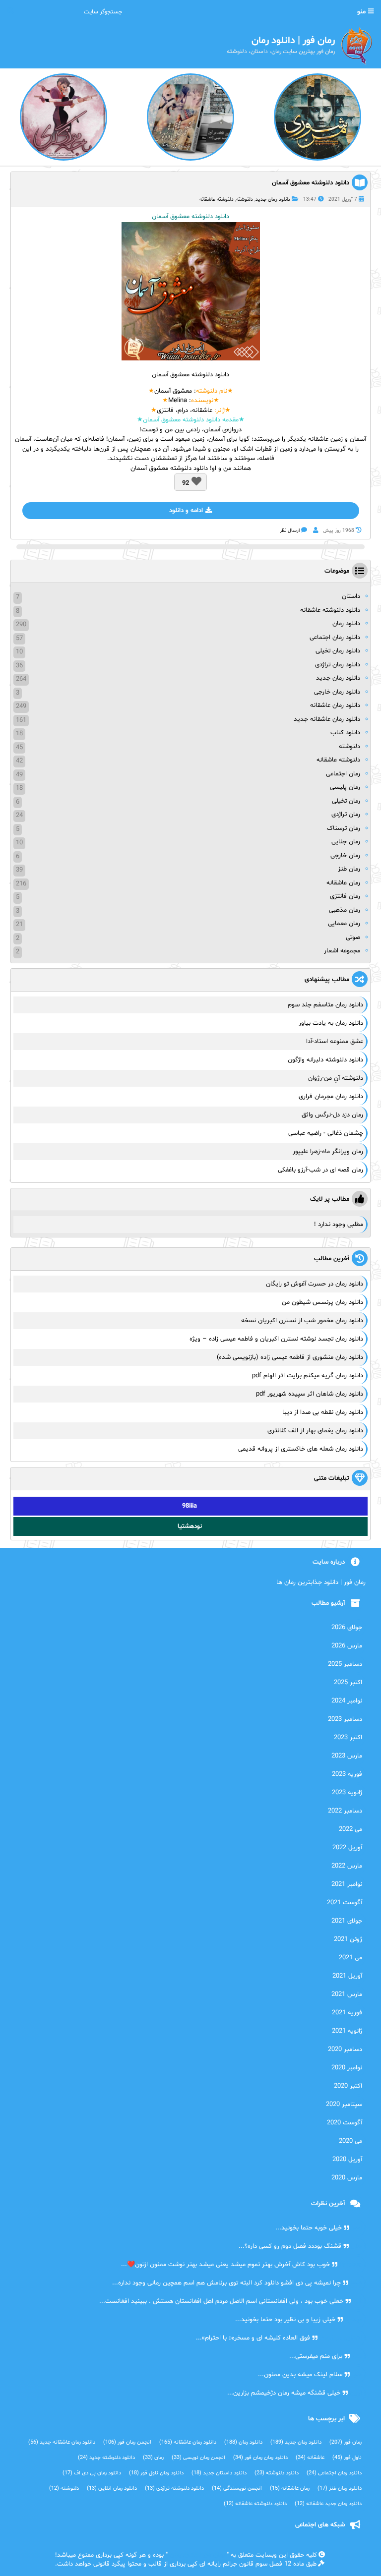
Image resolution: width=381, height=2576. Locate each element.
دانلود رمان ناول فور (156, 2473)
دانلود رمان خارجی (337, 692)
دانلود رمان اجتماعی (335, 638)
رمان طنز (349, 869)
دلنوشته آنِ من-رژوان (336, 1078)
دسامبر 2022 (345, 1811)
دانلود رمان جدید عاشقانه (328, 2504)
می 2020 (350, 2141)
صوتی (353, 937)
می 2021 (350, 1958)
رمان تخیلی (346, 801)
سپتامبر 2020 (344, 2105)
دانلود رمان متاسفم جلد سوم (325, 1005)
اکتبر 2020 (348, 2086)
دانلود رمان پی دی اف (92, 2473)
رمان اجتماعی (343, 774)
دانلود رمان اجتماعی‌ (334, 2473)
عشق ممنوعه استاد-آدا (335, 1042)
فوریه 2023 (347, 1774)
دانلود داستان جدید (219, 2473)
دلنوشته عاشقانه (217, 200)
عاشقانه (310, 2458)
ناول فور (347, 2458)
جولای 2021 (347, 1921)
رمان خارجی (345, 856)
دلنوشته (245, 200)
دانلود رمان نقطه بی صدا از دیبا (323, 1412)
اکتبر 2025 (348, 1683)
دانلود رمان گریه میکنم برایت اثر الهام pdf (308, 1376)
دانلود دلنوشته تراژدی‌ (174, 2488)
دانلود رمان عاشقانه (335, 705)
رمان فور (346, 2442)
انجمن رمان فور (127, 2442)
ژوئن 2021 (348, 1939)
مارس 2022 (347, 1866)
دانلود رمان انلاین (112, 2488)
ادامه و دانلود (186, 511)
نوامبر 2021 (347, 1884)
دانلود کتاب (345, 733)
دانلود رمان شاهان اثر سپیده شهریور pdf (310, 1394)
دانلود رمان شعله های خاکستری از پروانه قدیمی (301, 1449)
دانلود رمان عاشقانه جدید (327, 719)
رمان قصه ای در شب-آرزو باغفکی (320, 1170)
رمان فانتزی (345, 896)
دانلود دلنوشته (277, 2473)
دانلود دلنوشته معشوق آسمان (311, 183)
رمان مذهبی (345, 910)
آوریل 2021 (347, 1976)
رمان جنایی (346, 842)
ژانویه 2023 (347, 1793)
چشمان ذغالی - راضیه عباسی (326, 1133)
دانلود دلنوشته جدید (106, 2458)
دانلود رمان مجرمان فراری (331, 1097)
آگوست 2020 (345, 2123)
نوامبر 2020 (347, 2068)
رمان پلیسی (345, 787)
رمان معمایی (344, 924)
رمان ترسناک (344, 828)
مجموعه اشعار (342, 951)
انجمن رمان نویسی (198, 2458)
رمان (153, 2458)
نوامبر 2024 (347, 1701)
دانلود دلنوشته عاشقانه (330, 610)
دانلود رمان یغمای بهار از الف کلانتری (315, 1431)
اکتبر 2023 (348, 1738)
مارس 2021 (347, 1994)
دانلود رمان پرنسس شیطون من (322, 1302)
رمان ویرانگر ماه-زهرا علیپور (328, 1152)
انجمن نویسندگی (237, 2488)
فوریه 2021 (347, 2013)
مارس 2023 (347, 1756)
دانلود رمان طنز (340, 2488)
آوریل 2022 (347, 1848)
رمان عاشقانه (343, 883)
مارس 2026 (347, 1646)
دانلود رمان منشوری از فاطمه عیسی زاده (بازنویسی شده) (290, 1357)
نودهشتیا (190, 1526)
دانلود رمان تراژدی (338, 665)
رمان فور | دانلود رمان (197, 2555)
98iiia (190, 1506)
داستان (351, 596)
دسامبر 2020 (345, 2049)
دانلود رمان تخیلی (338, 651)
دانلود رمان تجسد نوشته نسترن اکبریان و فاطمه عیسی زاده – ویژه (276, 1339)
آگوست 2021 (345, 1903)
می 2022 (350, 1829)
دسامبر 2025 (345, 1664)
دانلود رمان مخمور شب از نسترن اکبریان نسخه (302, 1321)
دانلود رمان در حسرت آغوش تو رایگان (315, 1284)
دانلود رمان (346, 624)
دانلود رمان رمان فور (260, 2458)
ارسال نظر (290, 531)
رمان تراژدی (346, 815)
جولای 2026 (347, 1628)
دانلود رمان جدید (273, 200)
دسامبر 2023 (345, 1719)
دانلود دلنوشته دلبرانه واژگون (325, 1060)
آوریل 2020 (347, 2160)
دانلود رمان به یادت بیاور (331, 1023)
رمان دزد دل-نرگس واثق (332, 1115)
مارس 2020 (347, 2178)
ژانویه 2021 (347, 2031)
